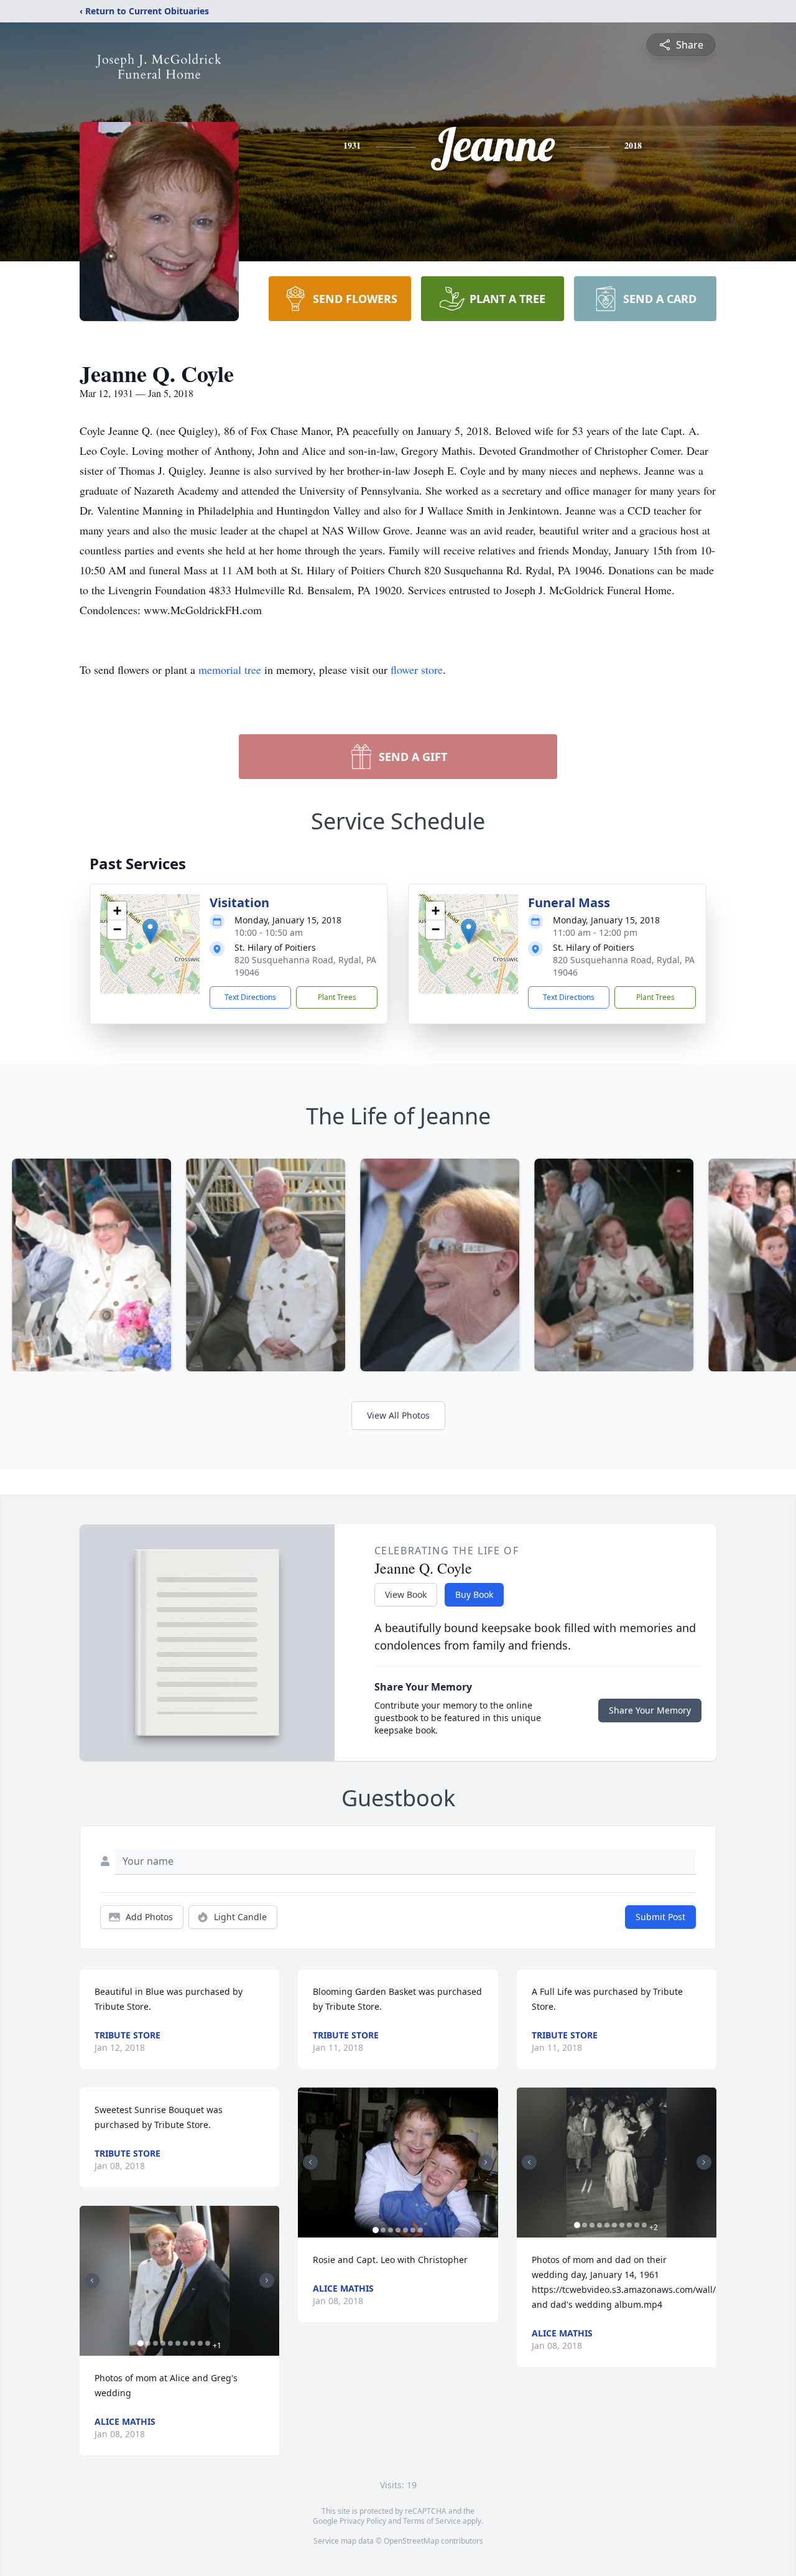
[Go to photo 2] (148, 2343)
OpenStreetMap (411, 2541)
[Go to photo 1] (141, 2343)
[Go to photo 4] (163, 2343)
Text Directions (250, 997)
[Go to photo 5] (170, 2343)
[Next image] (267, 2280)
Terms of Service (432, 2521)
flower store (417, 670)
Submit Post (660, 1917)
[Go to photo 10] (208, 2343)
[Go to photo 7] (185, 2343)
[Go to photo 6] (178, 2343)
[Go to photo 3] (155, 2343)
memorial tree (230, 670)
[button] (150, 931)
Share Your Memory (650, 1710)
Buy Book (474, 1594)
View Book (406, 1594)
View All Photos (398, 1415)
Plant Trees (337, 997)
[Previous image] (92, 2280)
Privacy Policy (363, 2521)
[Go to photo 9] (200, 2343)
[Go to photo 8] (193, 2343)
